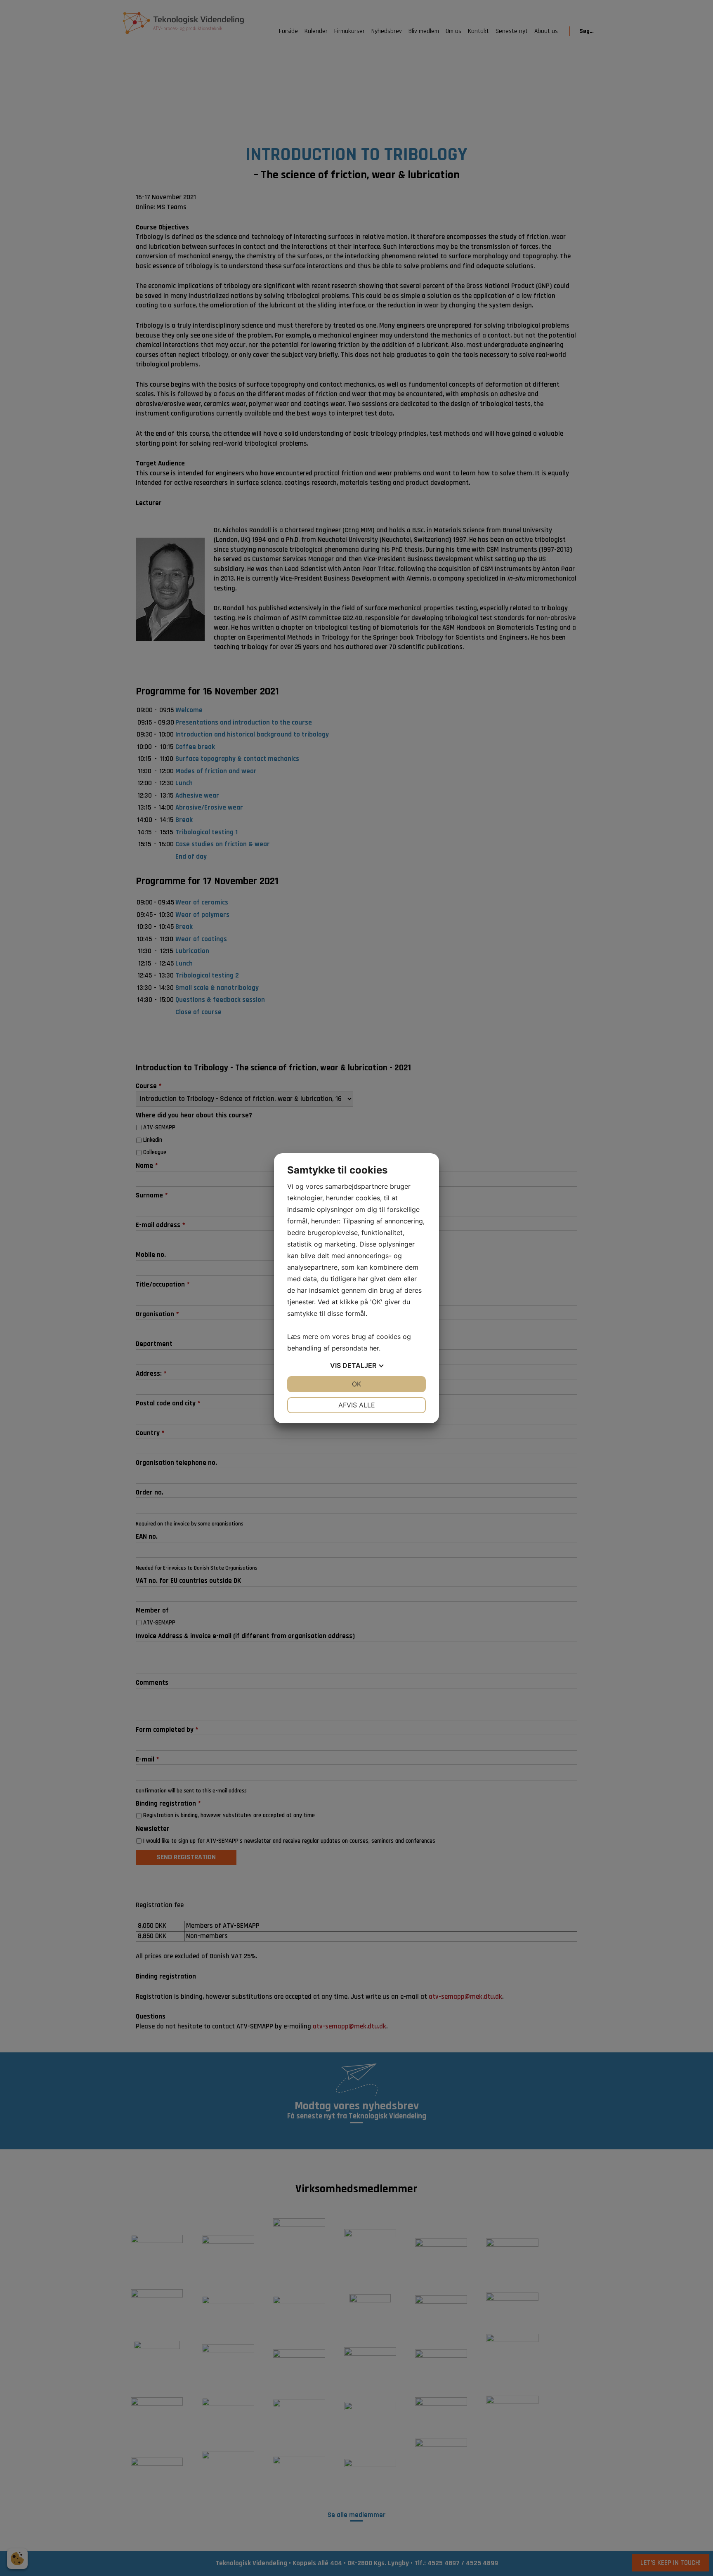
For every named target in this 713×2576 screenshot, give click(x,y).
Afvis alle (357, 1405)
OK (356, 1384)
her (374, 1348)
